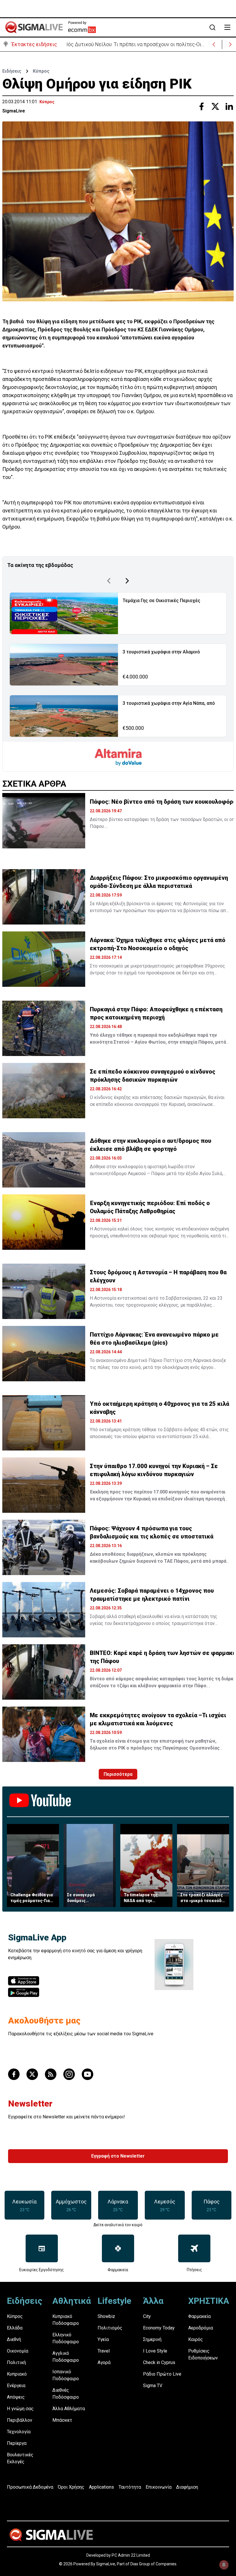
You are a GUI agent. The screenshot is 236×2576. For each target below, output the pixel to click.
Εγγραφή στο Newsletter (118, 2156)
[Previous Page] (109, 581)
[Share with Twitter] (215, 106)
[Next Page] (127, 581)
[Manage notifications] (224, 2565)
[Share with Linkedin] (229, 106)
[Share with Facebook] (201, 106)
